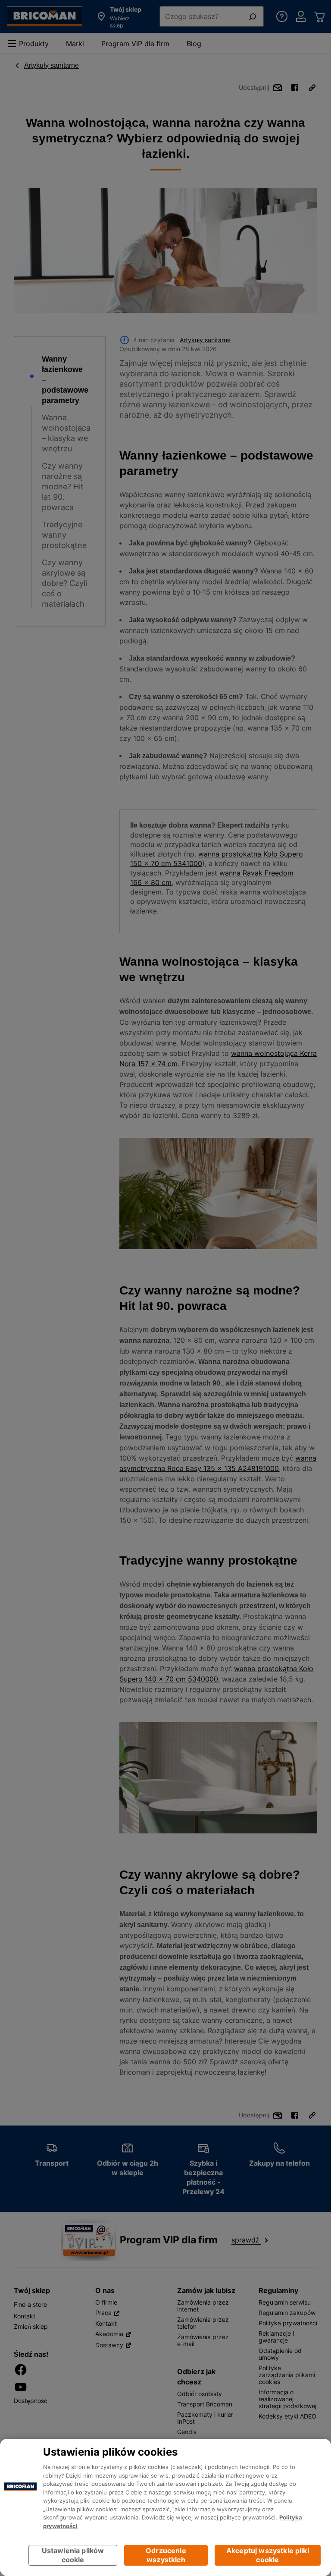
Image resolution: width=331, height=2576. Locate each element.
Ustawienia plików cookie (73, 2555)
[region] (165, 2507)
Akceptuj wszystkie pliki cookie (268, 2555)
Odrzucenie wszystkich (166, 2555)
